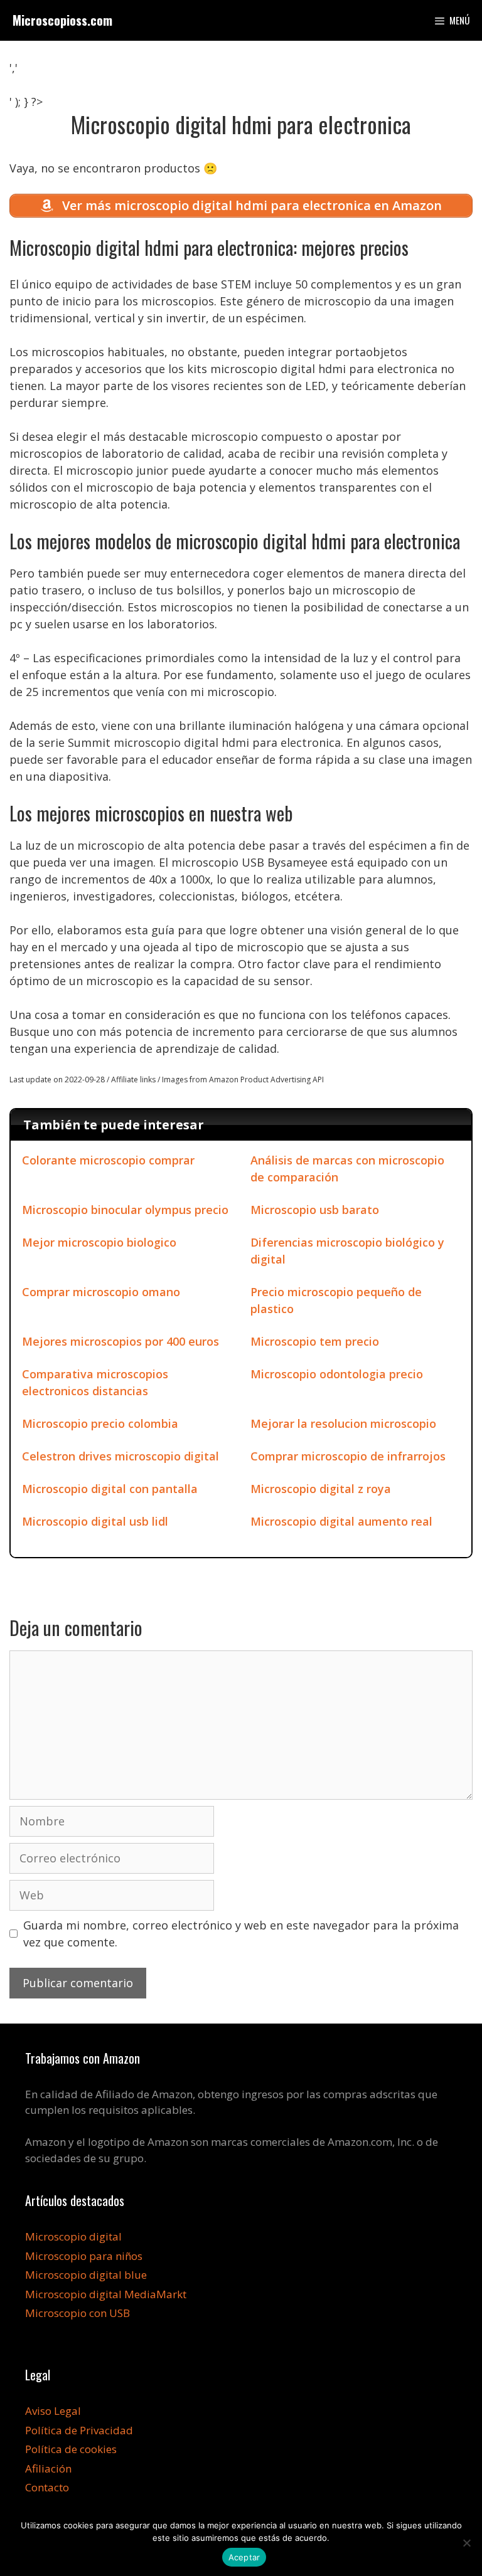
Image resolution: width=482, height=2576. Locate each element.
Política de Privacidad (79, 2430)
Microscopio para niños (84, 2256)
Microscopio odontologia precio (337, 1374)
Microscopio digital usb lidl (95, 1521)
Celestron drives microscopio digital (120, 1456)
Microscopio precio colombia (100, 1423)
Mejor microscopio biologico (99, 1242)
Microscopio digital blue (86, 2275)
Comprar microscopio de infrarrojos (348, 1456)
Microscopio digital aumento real (341, 1521)
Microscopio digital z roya (321, 1489)
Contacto (47, 2487)
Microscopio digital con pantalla (110, 1489)
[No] (466, 2543)
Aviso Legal (53, 2411)
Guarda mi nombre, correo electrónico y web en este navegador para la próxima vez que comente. (241, 1934)
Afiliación (48, 2468)
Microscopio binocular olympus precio (125, 1210)
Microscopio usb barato (315, 1210)
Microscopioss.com (62, 20)
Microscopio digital (73, 2236)
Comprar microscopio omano (101, 1292)
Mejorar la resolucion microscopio (343, 1423)
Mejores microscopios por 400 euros (120, 1341)
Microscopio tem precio (315, 1341)
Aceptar (244, 2557)
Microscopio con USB (78, 2313)
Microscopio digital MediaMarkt (106, 2294)
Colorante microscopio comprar (108, 1160)
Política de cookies (71, 2449)
